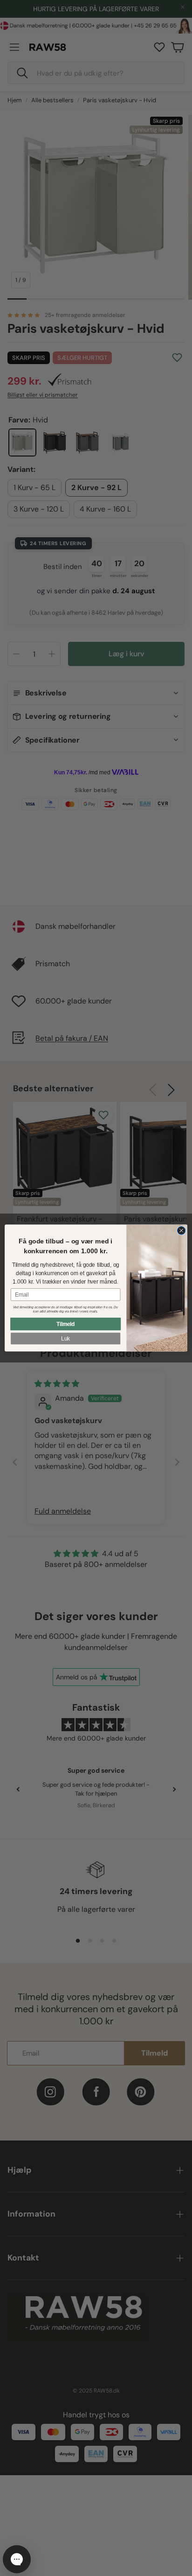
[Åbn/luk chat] (17, 2559)
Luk (65, 1338)
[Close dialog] (181, 1231)
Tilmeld (66, 1324)
